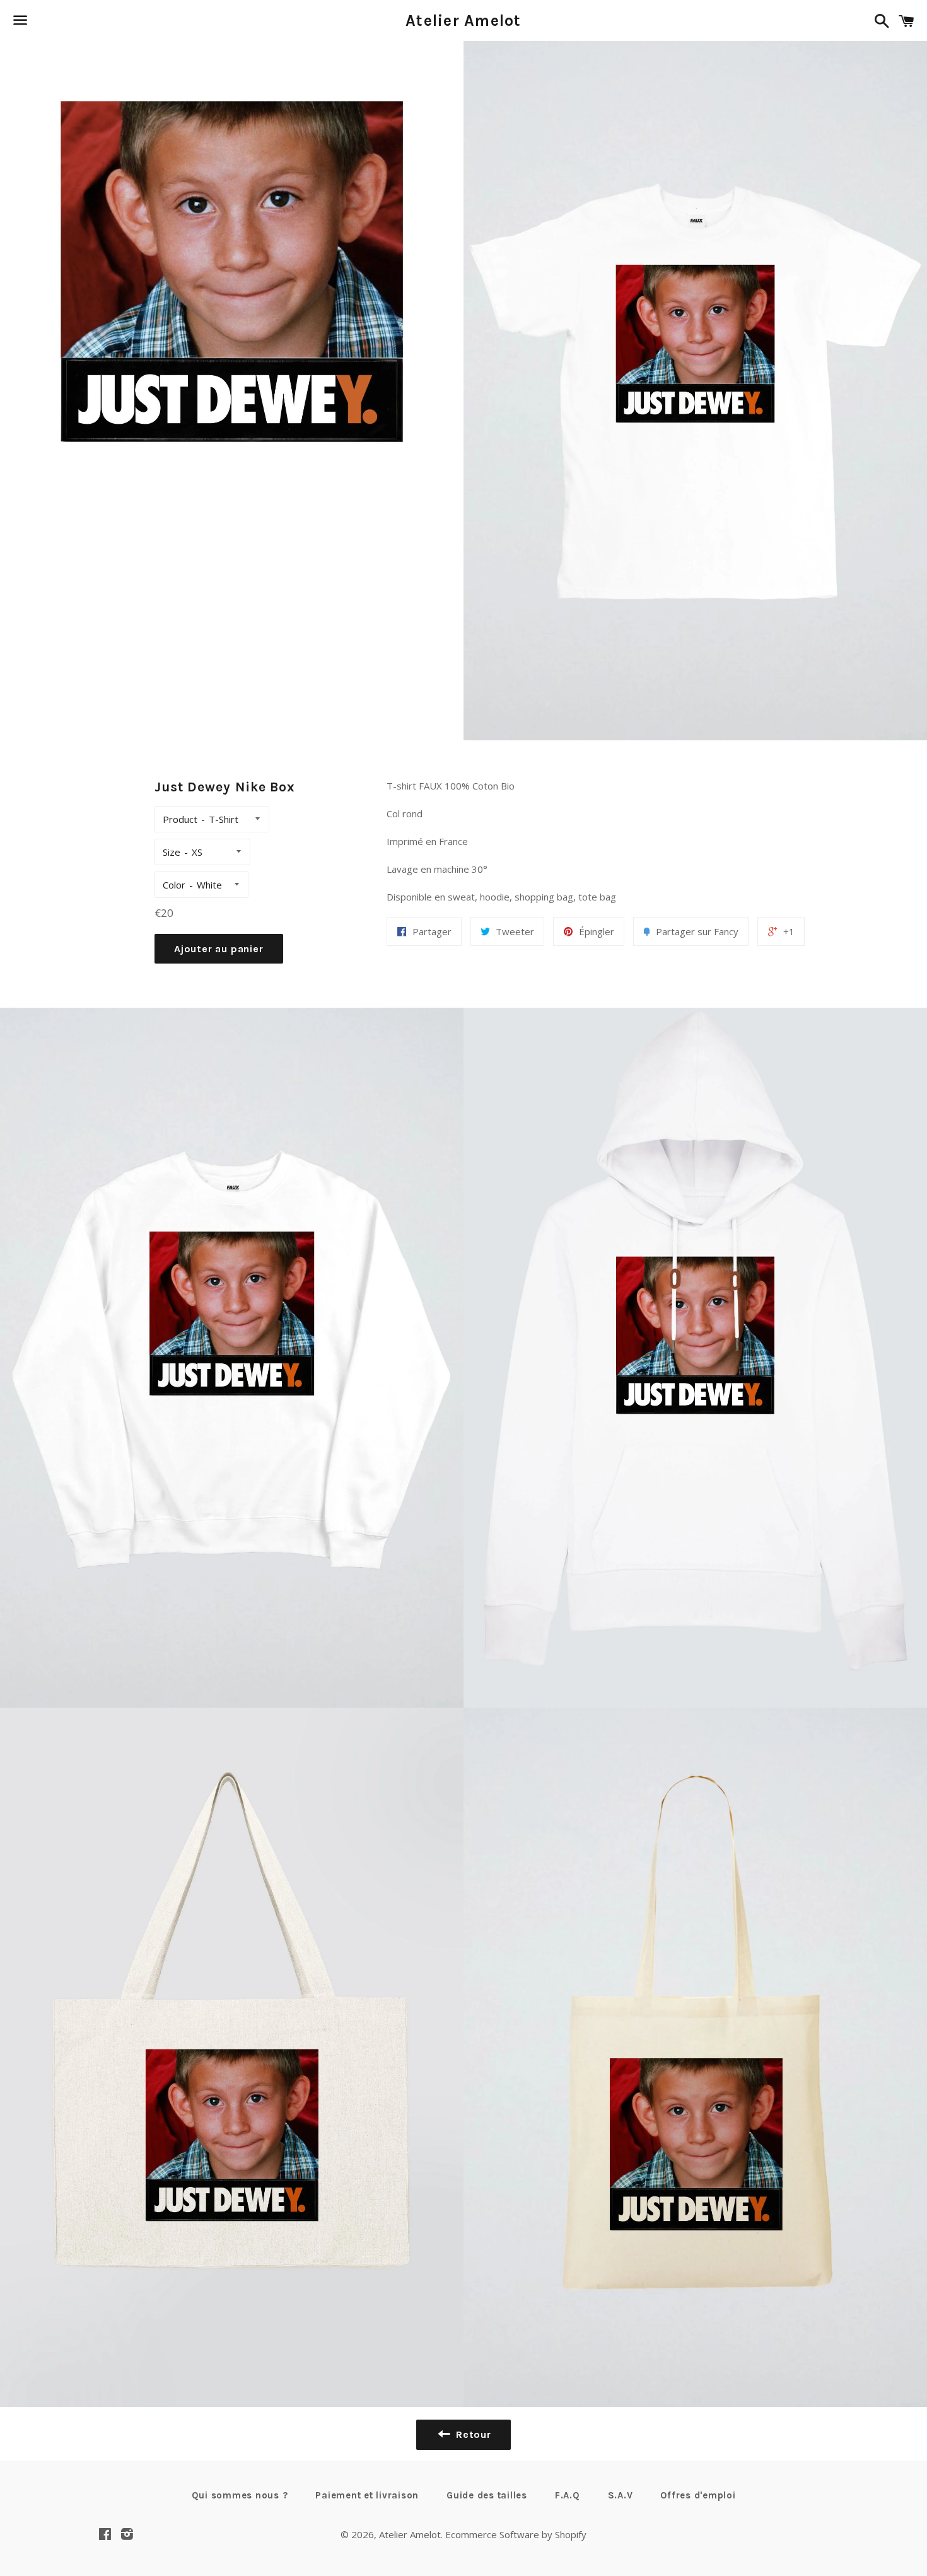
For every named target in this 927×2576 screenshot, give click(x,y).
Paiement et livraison (367, 2495)
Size (172, 852)
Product (180, 819)
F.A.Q (568, 2495)
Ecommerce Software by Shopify (516, 2534)
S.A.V (621, 2495)
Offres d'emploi (698, 2495)
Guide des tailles (487, 2495)
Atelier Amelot (463, 20)
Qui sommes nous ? (240, 2495)
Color (174, 885)
